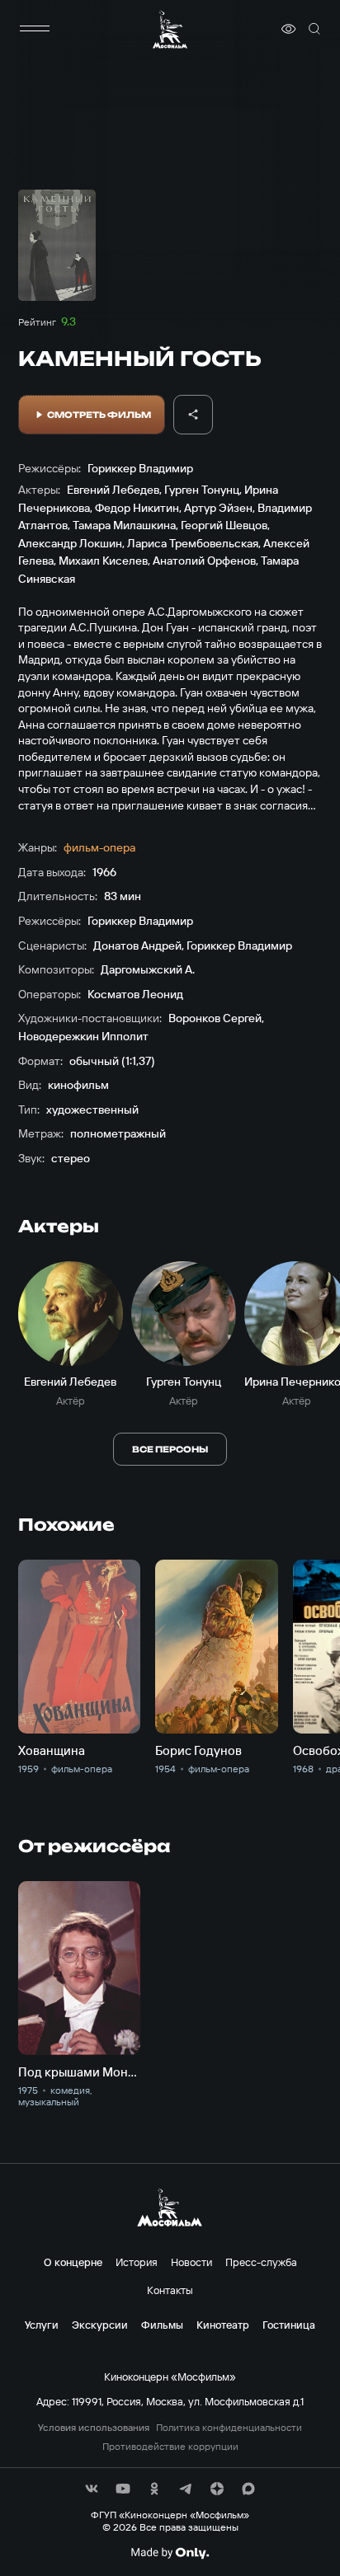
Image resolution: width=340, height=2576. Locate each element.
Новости (191, 2262)
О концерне (73, 2262)
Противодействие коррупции (170, 2447)
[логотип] (170, 29)
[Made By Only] (170, 2553)
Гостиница (289, 2325)
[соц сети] (92, 2489)
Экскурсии (100, 2325)
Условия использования (94, 2428)
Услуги (42, 2325)
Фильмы (162, 2325)
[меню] (35, 29)
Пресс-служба (261, 2262)
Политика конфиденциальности (229, 2428)
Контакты (170, 2290)
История (137, 2262)
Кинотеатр (223, 2325)
